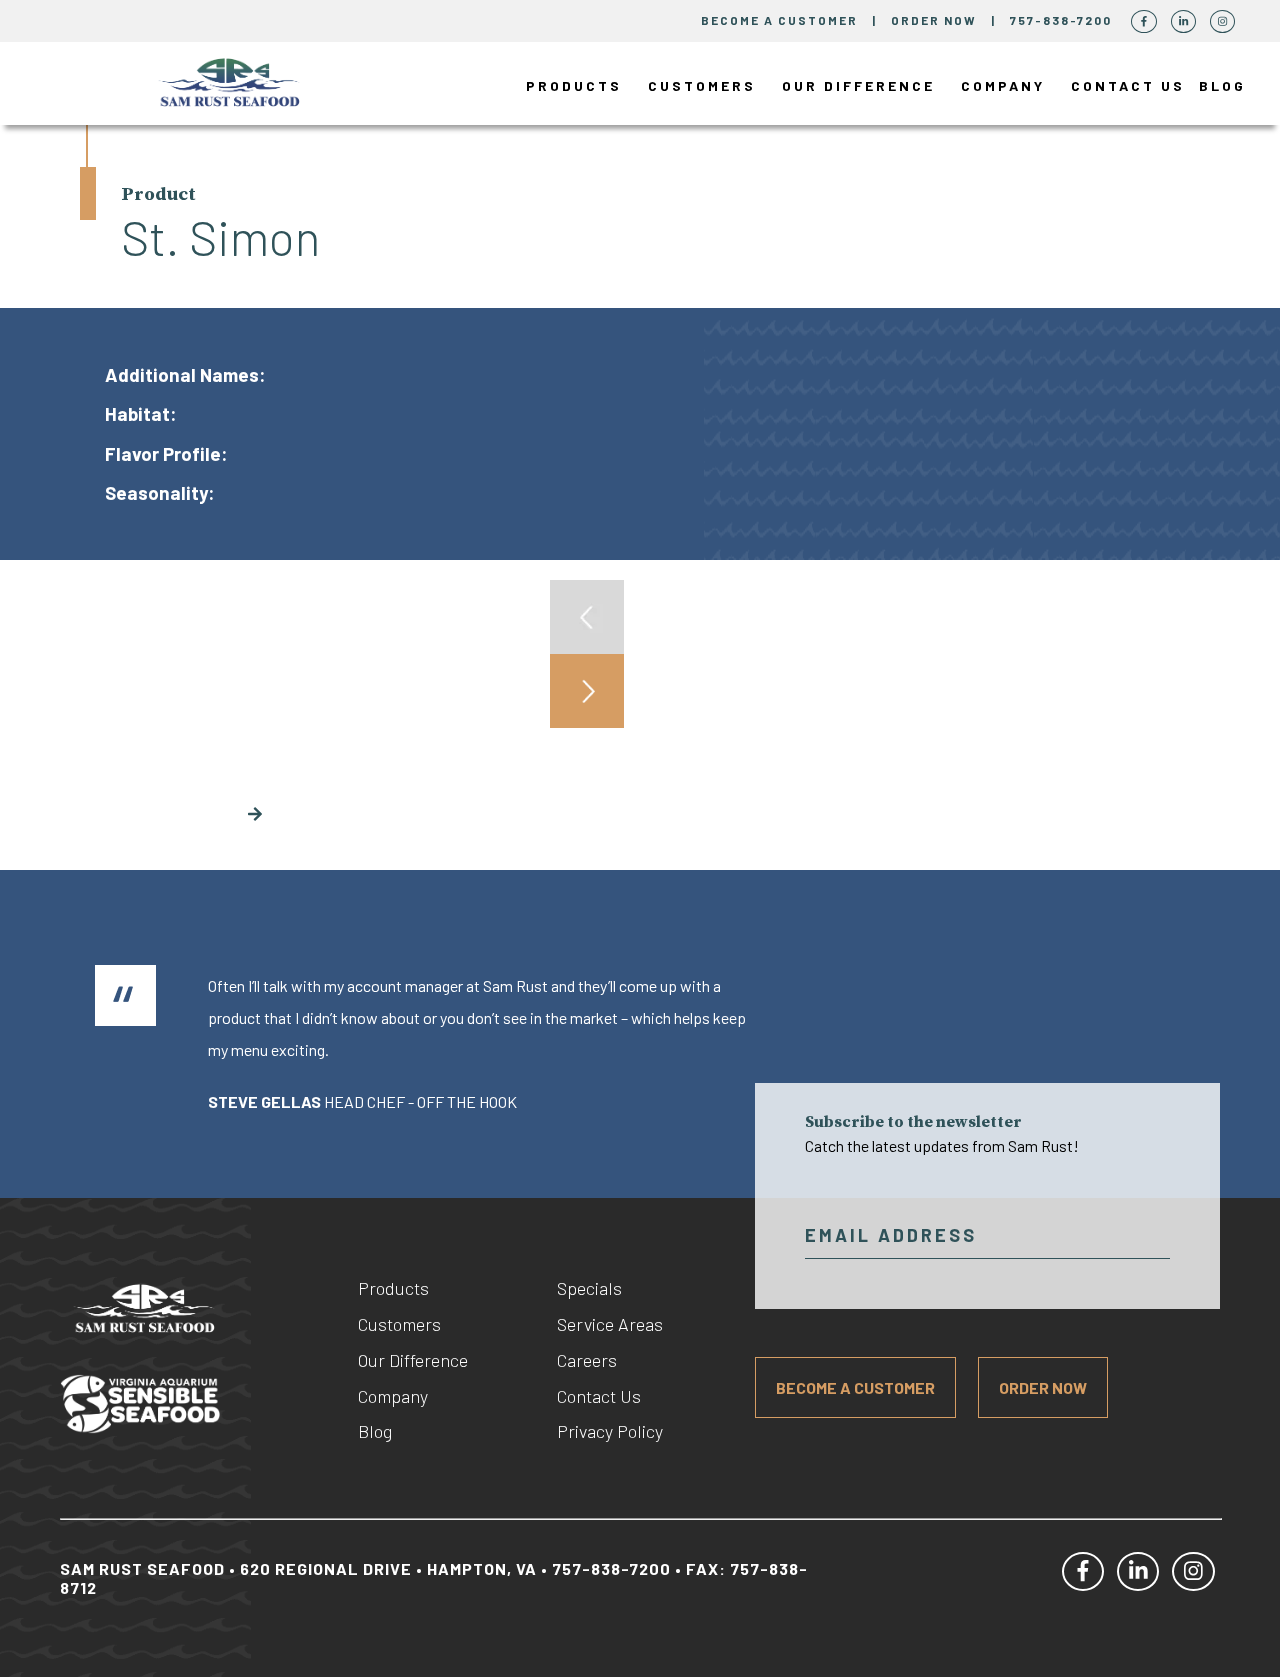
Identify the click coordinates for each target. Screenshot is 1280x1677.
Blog (1222, 85)
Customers (702, 85)
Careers (587, 1360)
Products (574, 85)
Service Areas (610, 1324)
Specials (589, 1288)
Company (1003, 85)
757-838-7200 (1063, 20)
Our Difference (858, 85)
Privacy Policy (610, 1431)
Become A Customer (855, 1387)
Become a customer (779, 20)
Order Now (936, 20)
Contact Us (1128, 85)
